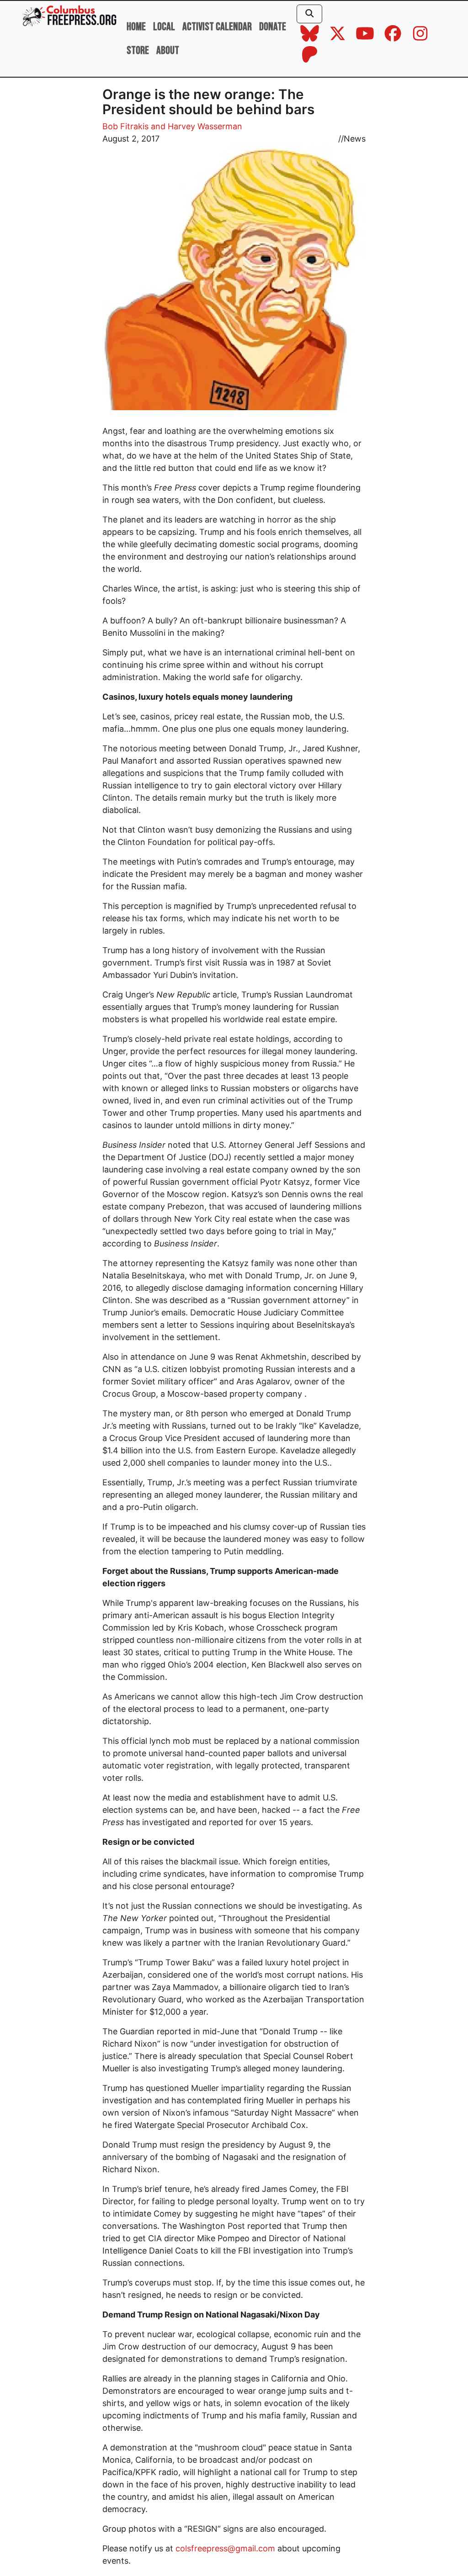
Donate (273, 27)
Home (136, 27)
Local (164, 27)
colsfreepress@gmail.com (226, 2548)
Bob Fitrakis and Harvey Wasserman (172, 126)
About (168, 50)
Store (138, 50)
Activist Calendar (217, 27)
